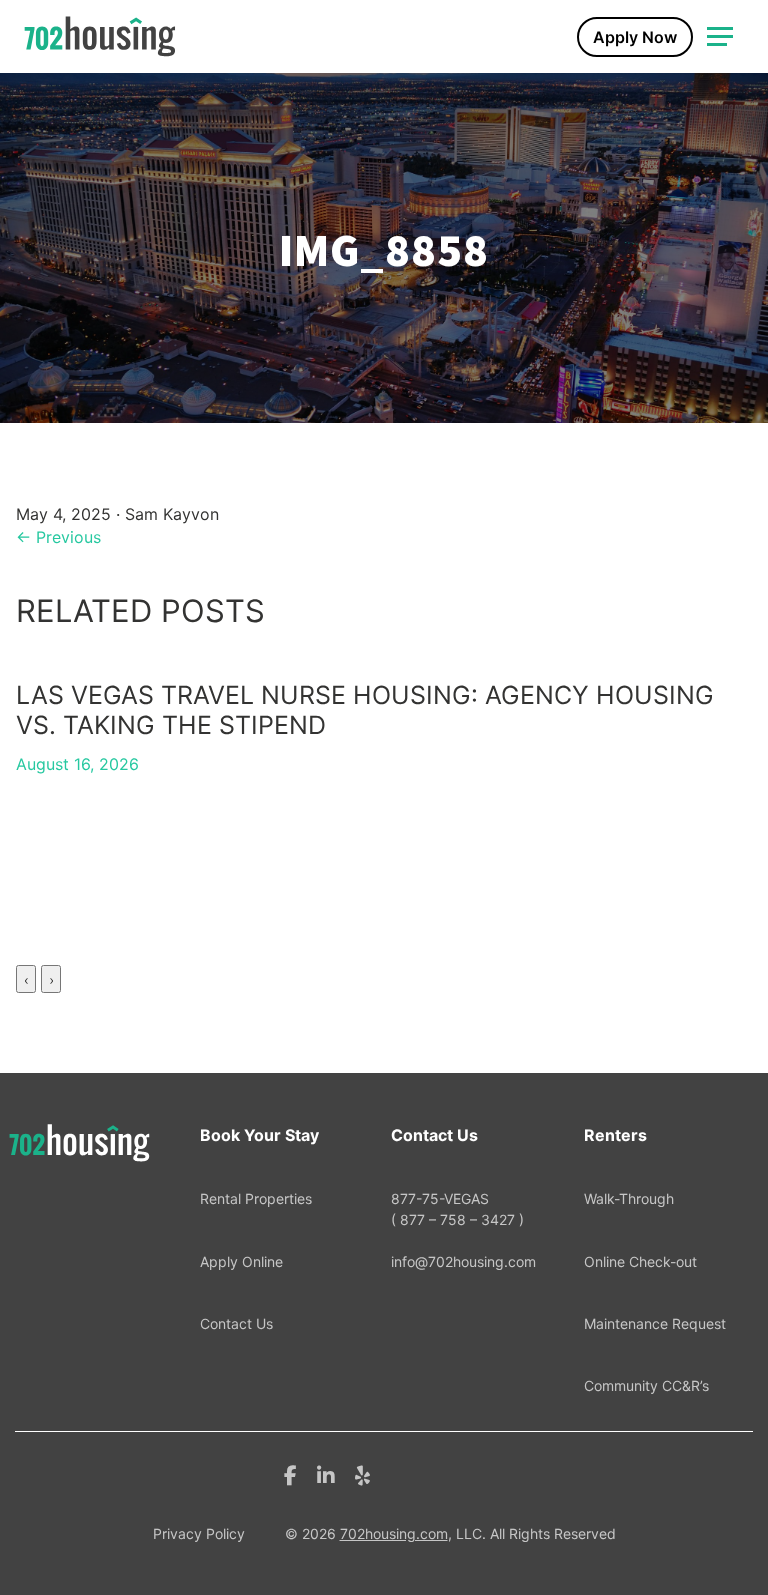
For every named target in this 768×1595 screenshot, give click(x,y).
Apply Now (635, 37)
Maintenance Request (655, 1323)
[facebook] (290, 1474)
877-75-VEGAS (457, 1208)
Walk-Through (629, 1198)
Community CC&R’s (646, 1385)
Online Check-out (640, 1261)
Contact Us (236, 1323)
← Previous (58, 537)
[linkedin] (326, 1474)
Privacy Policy (199, 1533)
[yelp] (362, 1474)
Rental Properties (256, 1198)
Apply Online (241, 1261)
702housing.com (394, 1533)
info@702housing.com (463, 1261)
